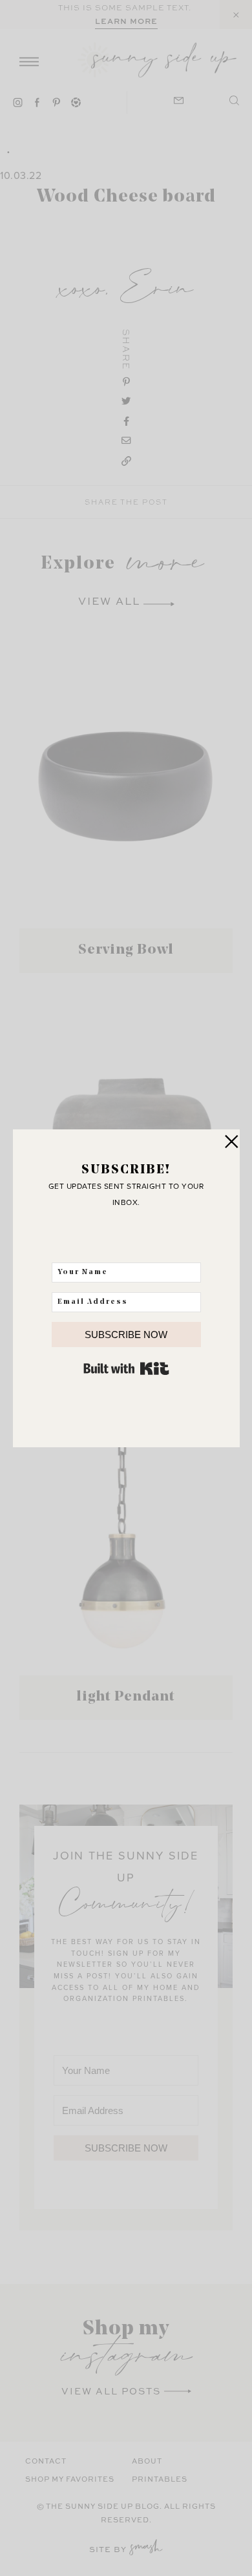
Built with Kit (126, 1368)
